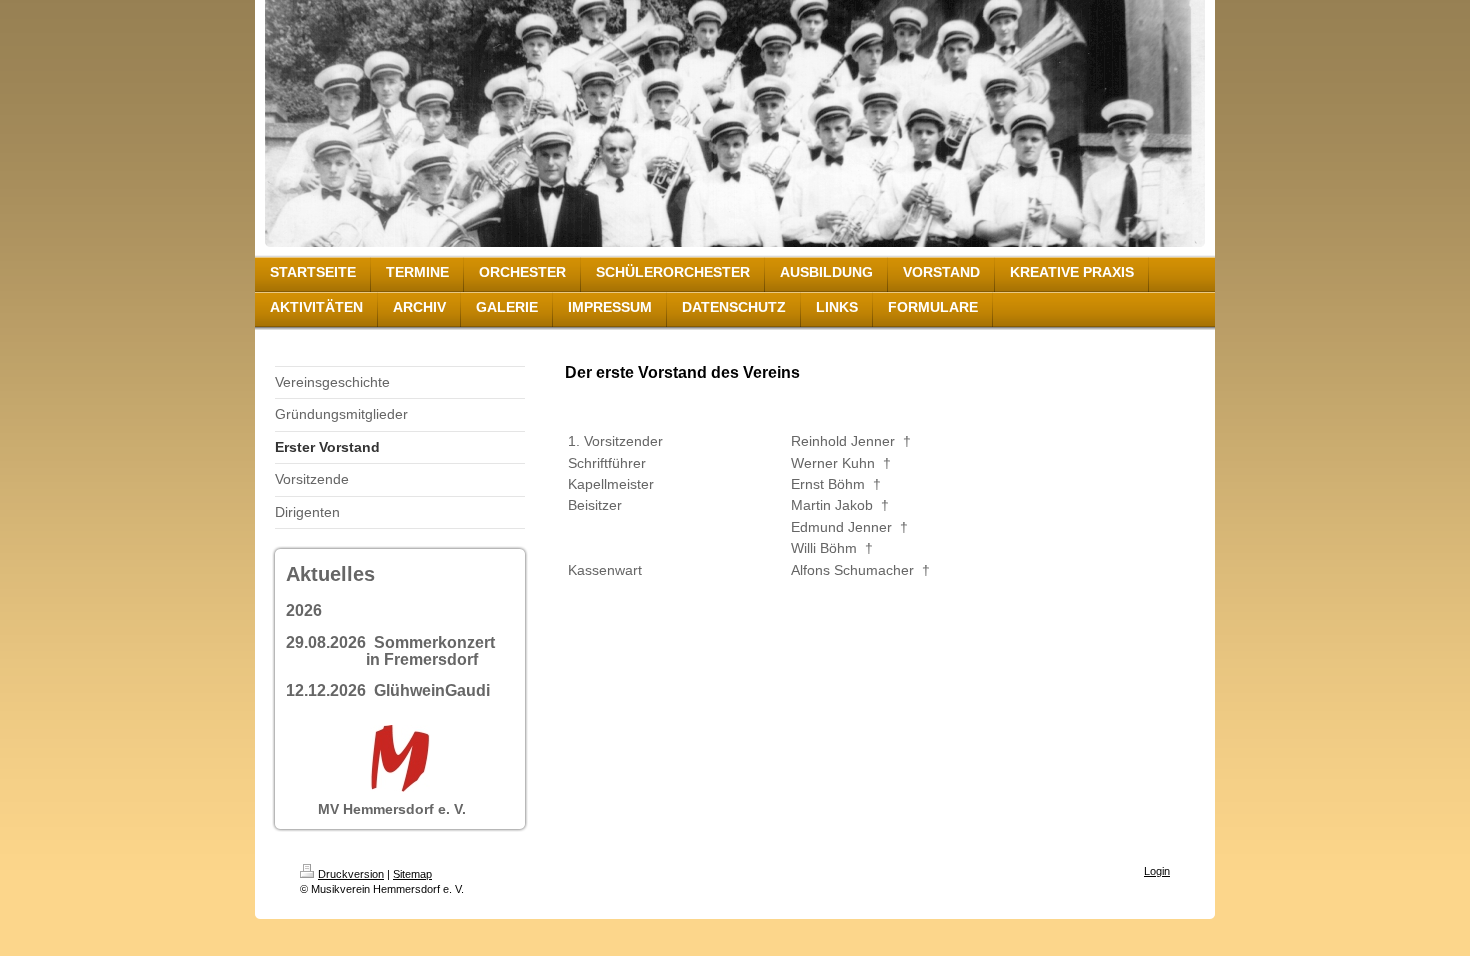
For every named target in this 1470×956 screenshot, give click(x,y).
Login (1157, 871)
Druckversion (351, 874)
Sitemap (412, 874)
